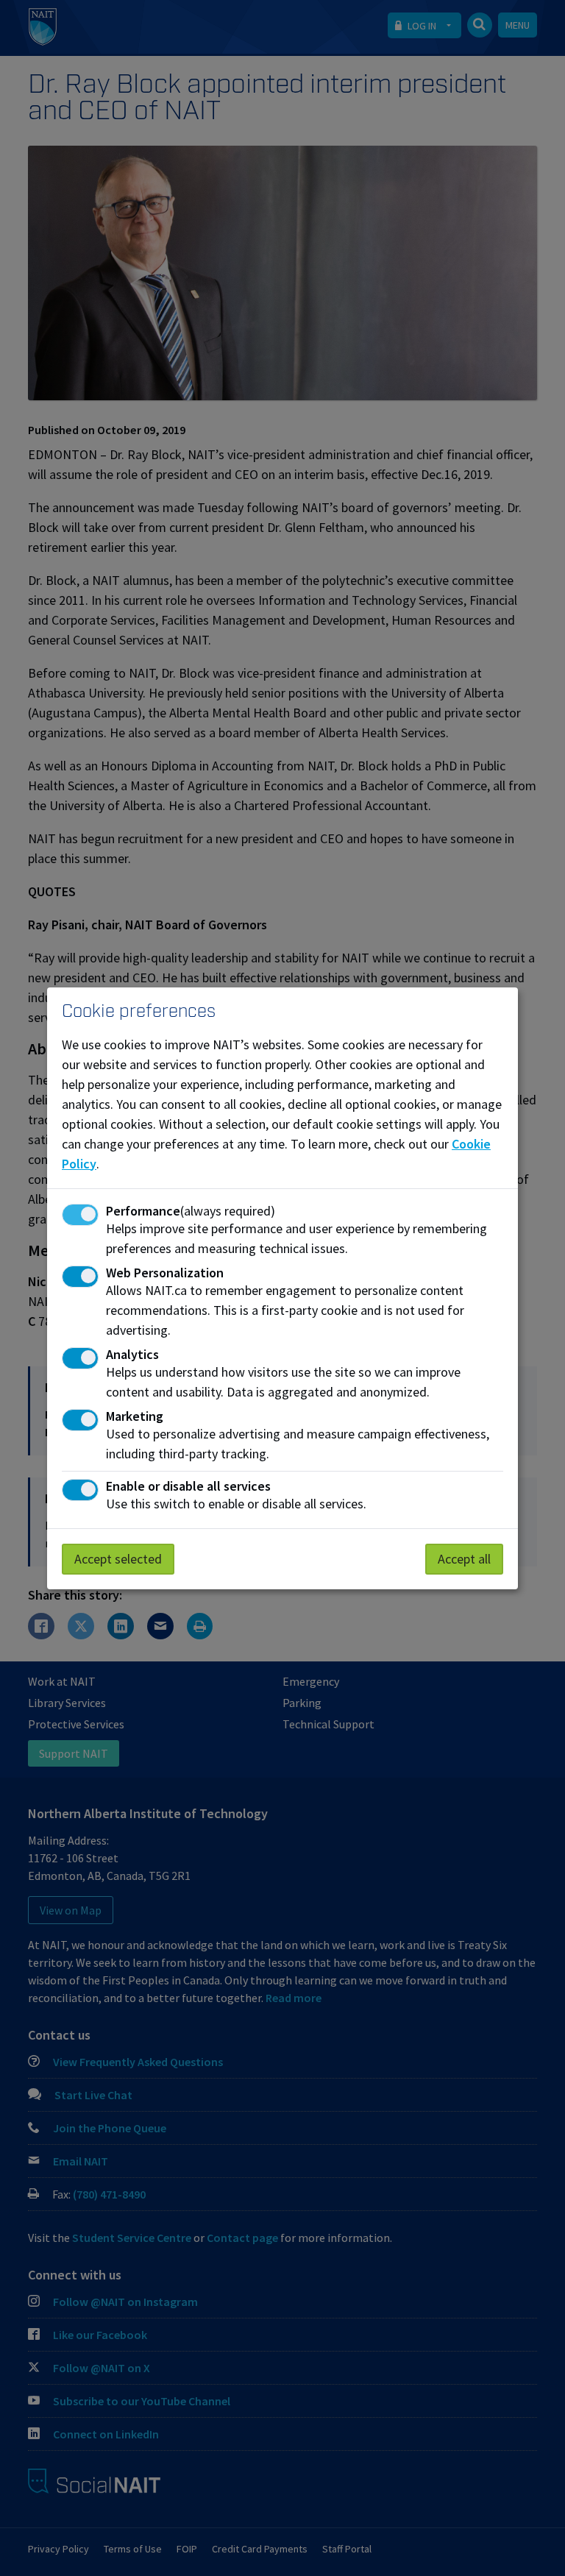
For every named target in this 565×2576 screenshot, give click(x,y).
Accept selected (118, 1559)
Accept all (464, 1559)
